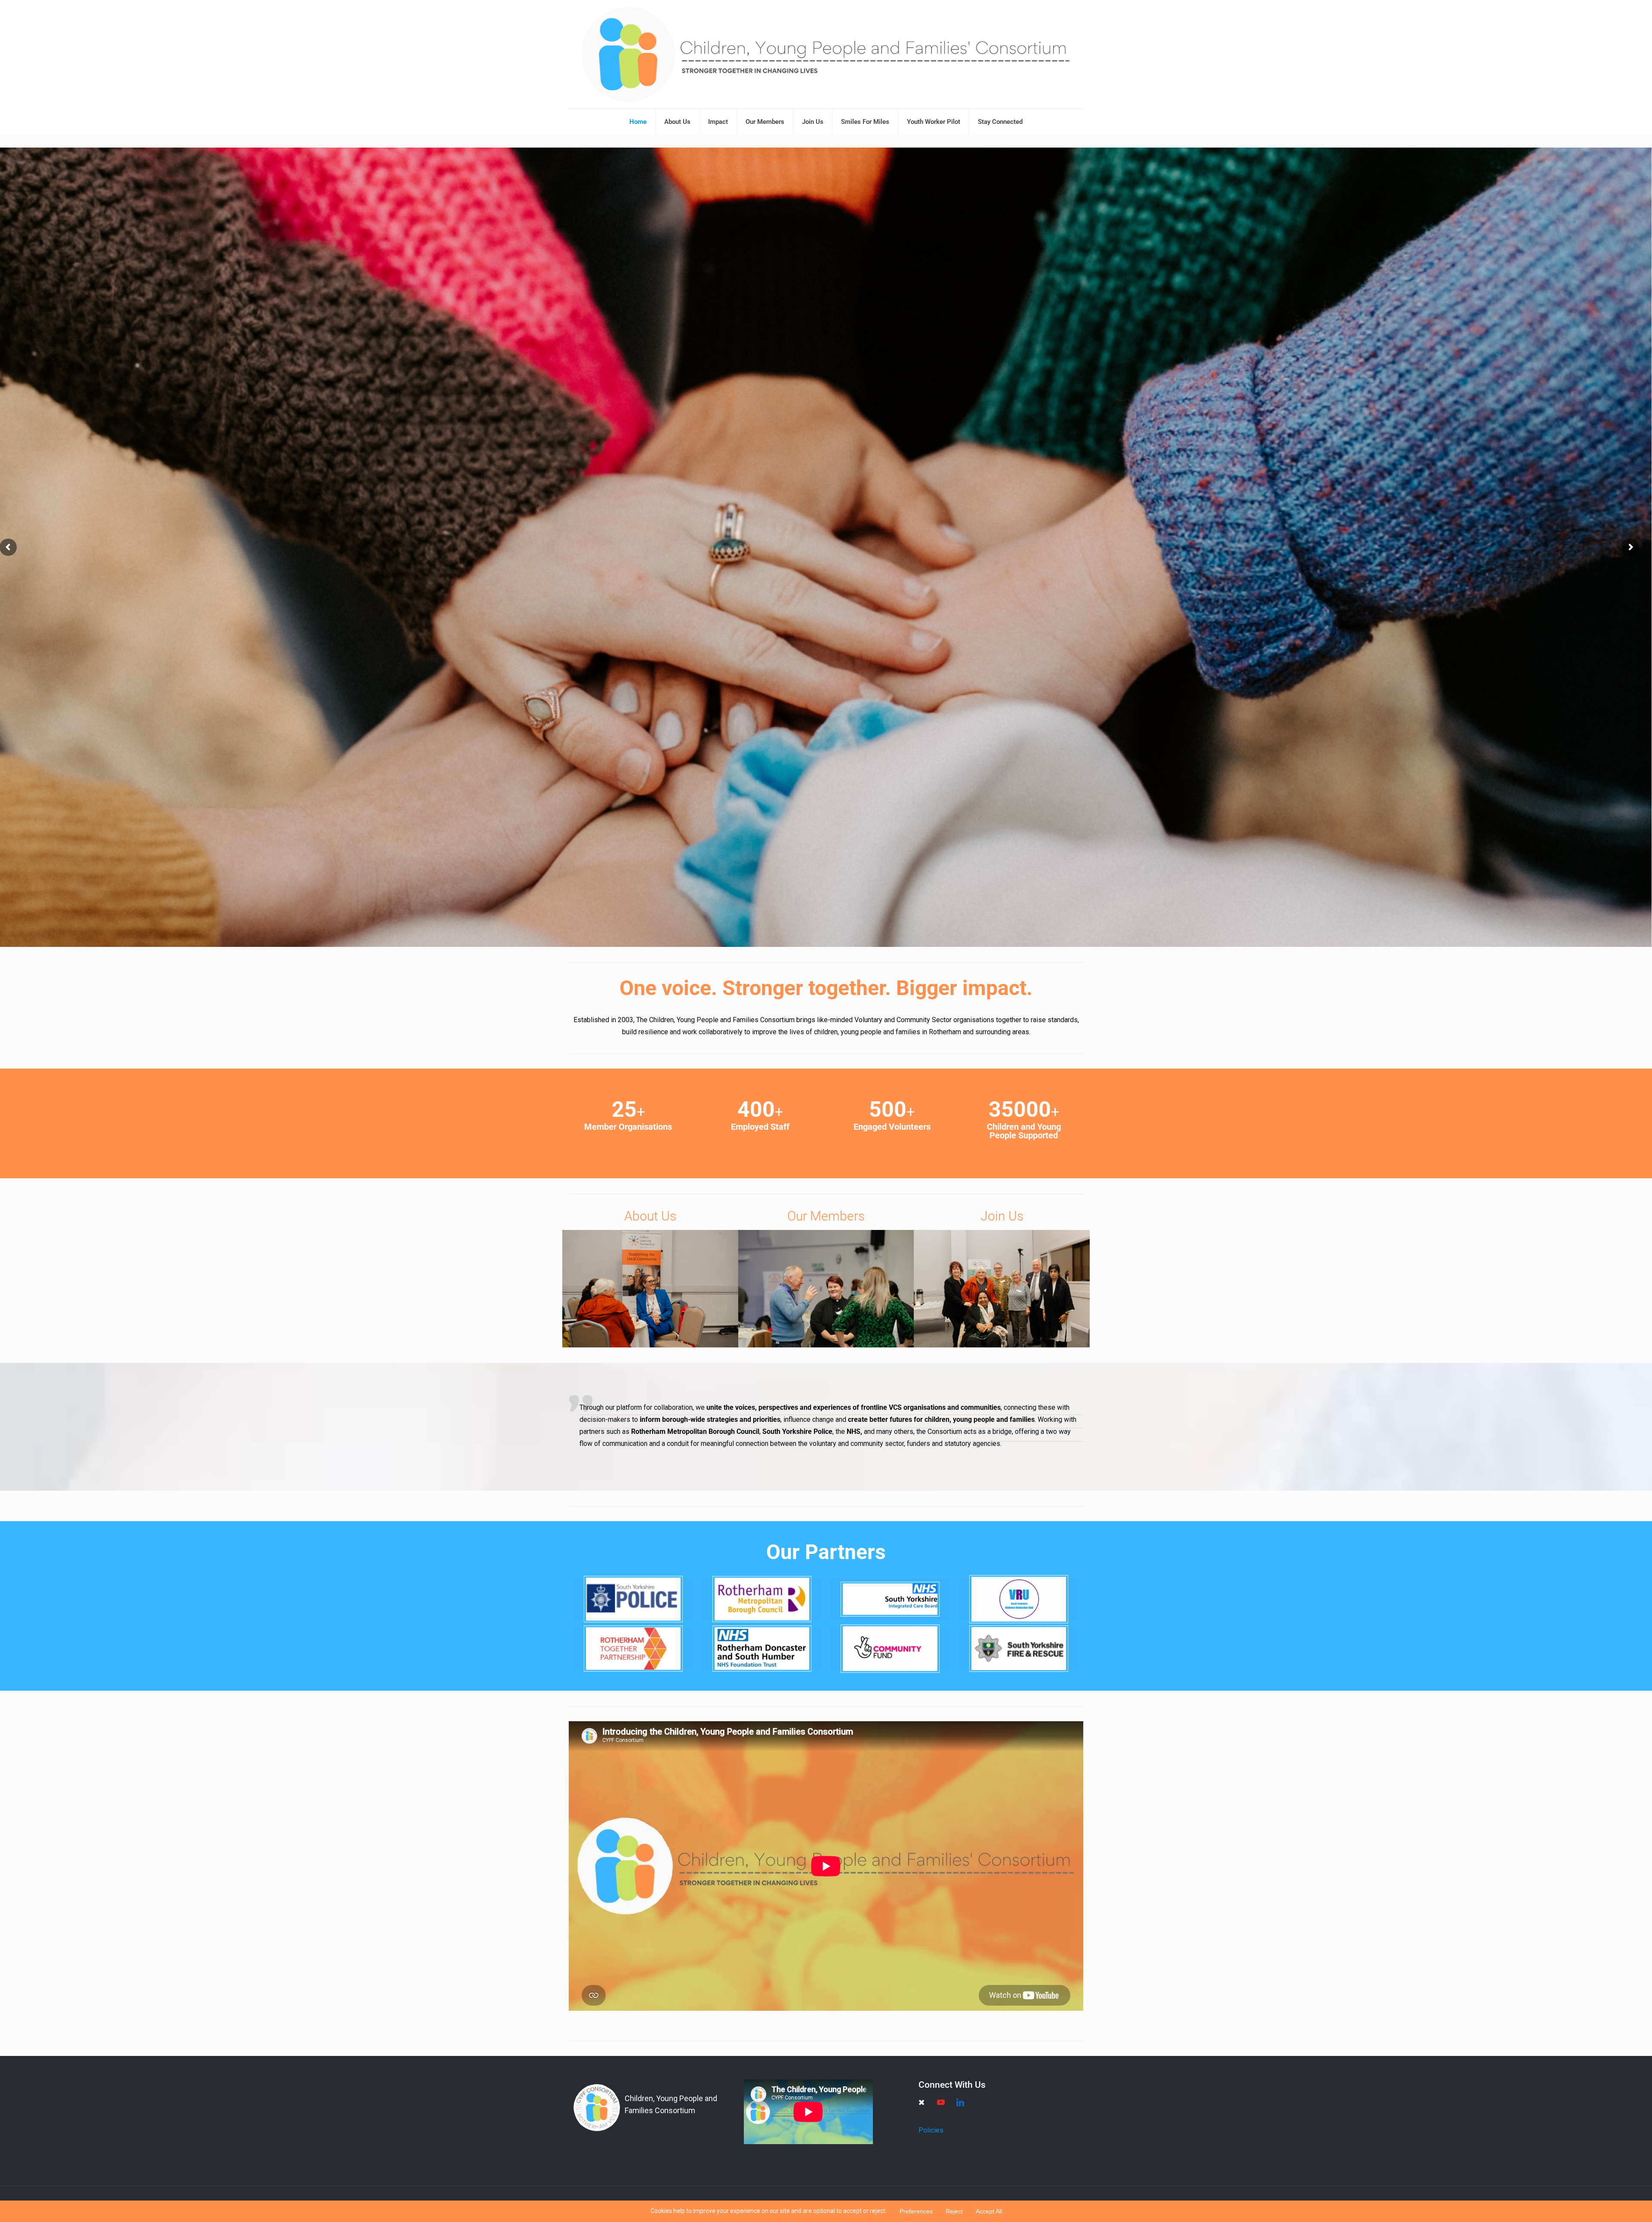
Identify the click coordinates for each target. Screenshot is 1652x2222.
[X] (922, 2102)
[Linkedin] (960, 2102)
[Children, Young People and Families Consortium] (826, 54)
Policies (931, 2130)
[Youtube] (941, 2102)
